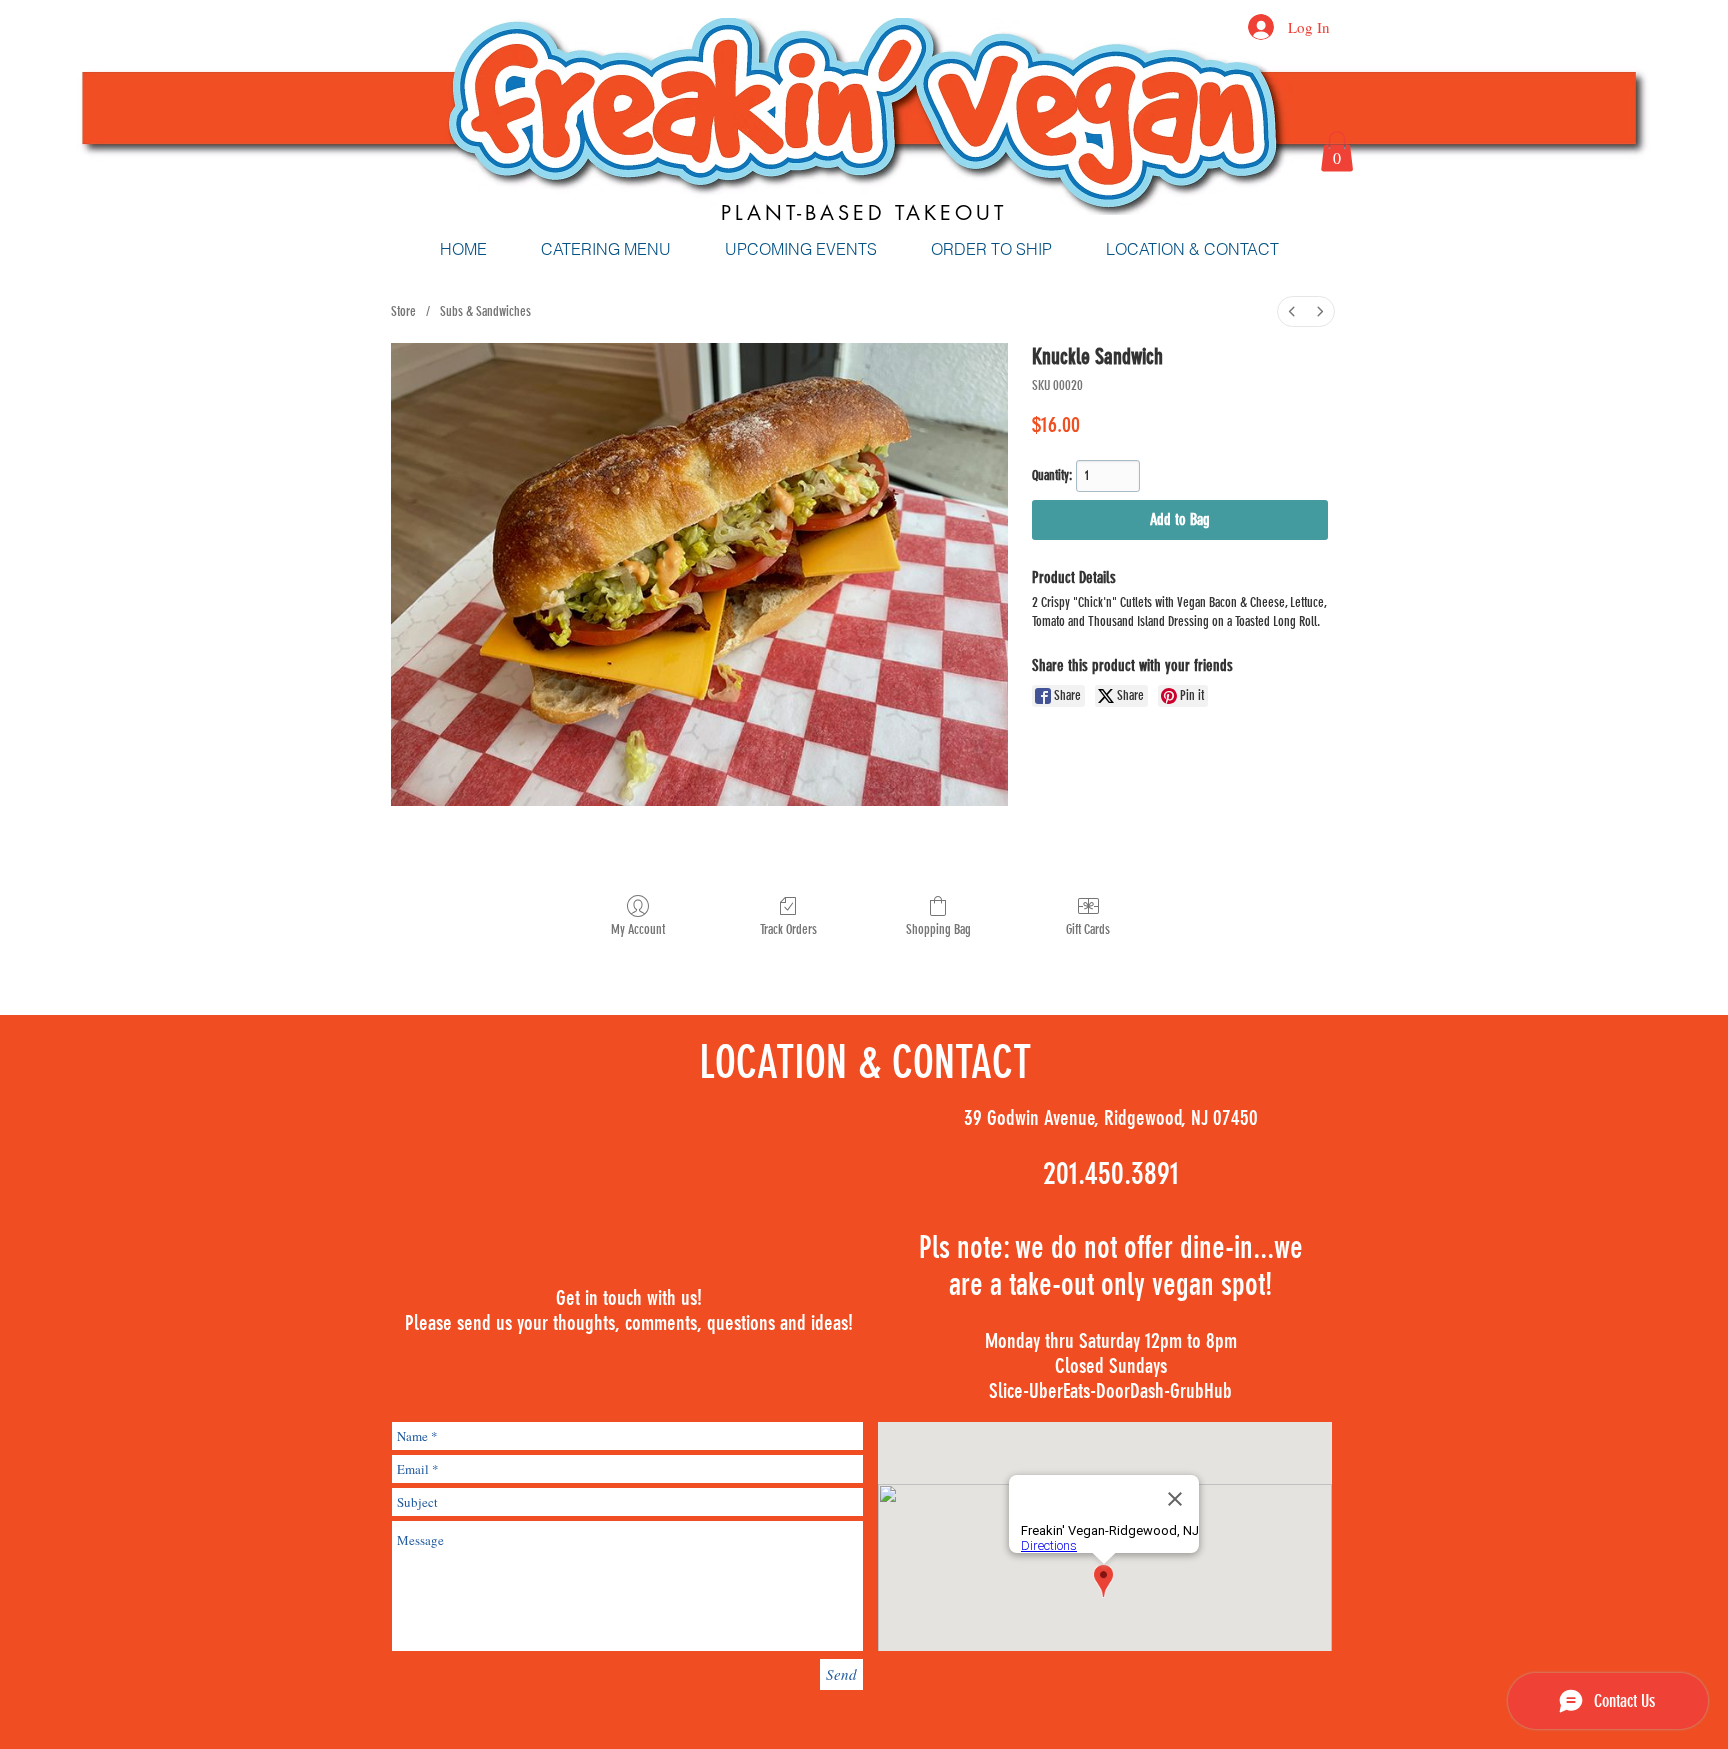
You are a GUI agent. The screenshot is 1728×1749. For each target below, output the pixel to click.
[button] (1337, 151)
